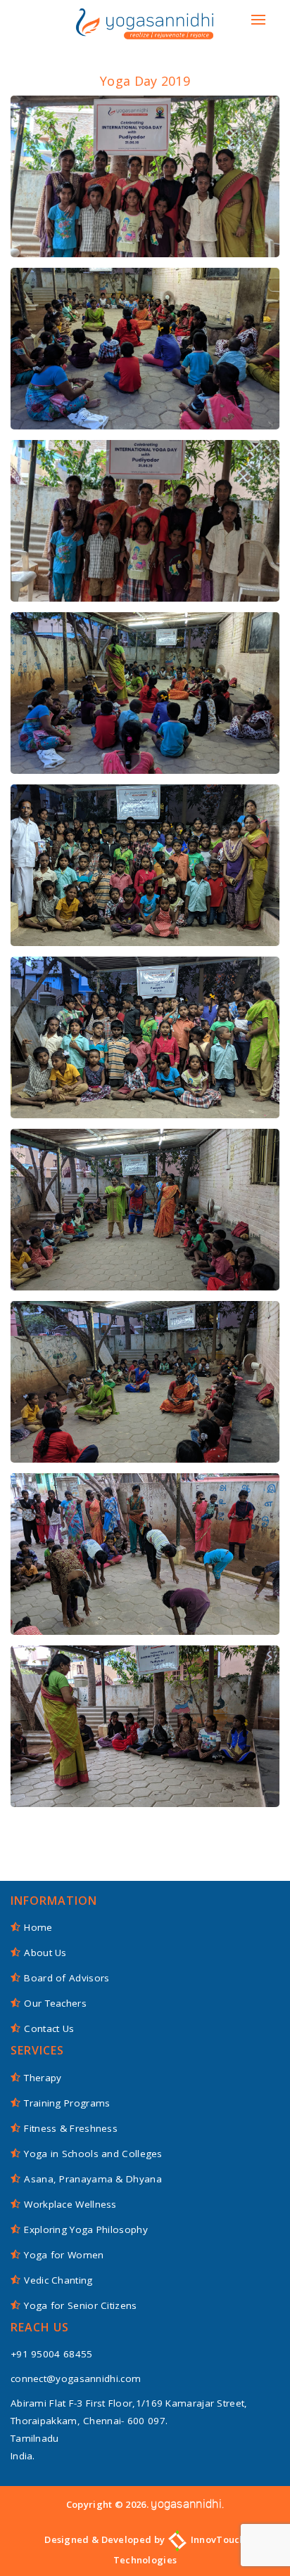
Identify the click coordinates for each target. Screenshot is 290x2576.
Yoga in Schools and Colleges (93, 2154)
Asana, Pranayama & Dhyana (93, 2179)
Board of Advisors (67, 1978)
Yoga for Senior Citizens (80, 2305)
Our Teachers (55, 2003)
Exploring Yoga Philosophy (86, 2229)
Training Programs (67, 2103)
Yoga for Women (64, 2255)
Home (38, 1927)
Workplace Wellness (70, 2204)
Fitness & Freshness (71, 2128)
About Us (45, 1953)
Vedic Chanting (58, 2280)
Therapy (43, 2078)
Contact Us (49, 2028)
